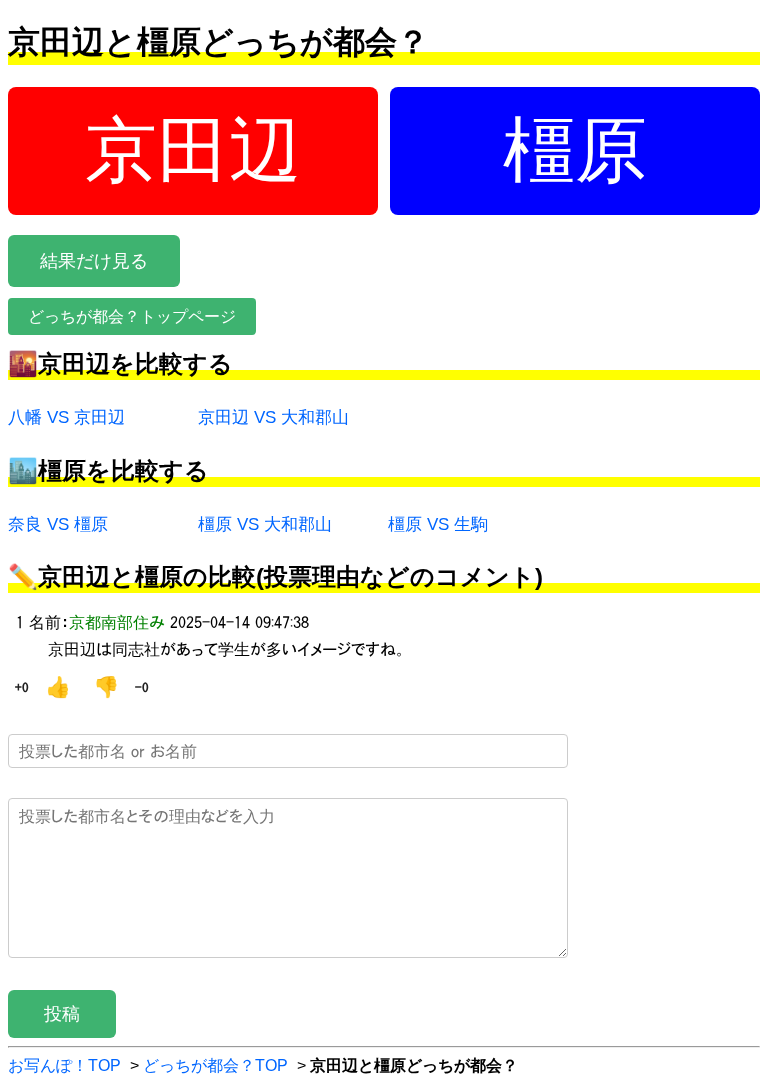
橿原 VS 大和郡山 (265, 524)
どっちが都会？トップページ (132, 316)
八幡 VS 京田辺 (66, 417)
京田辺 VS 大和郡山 (273, 417)
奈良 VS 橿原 (58, 524)
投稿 (62, 1014)
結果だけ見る (94, 261)
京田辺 (193, 150)
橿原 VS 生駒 (438, 524)
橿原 (575, 150)
